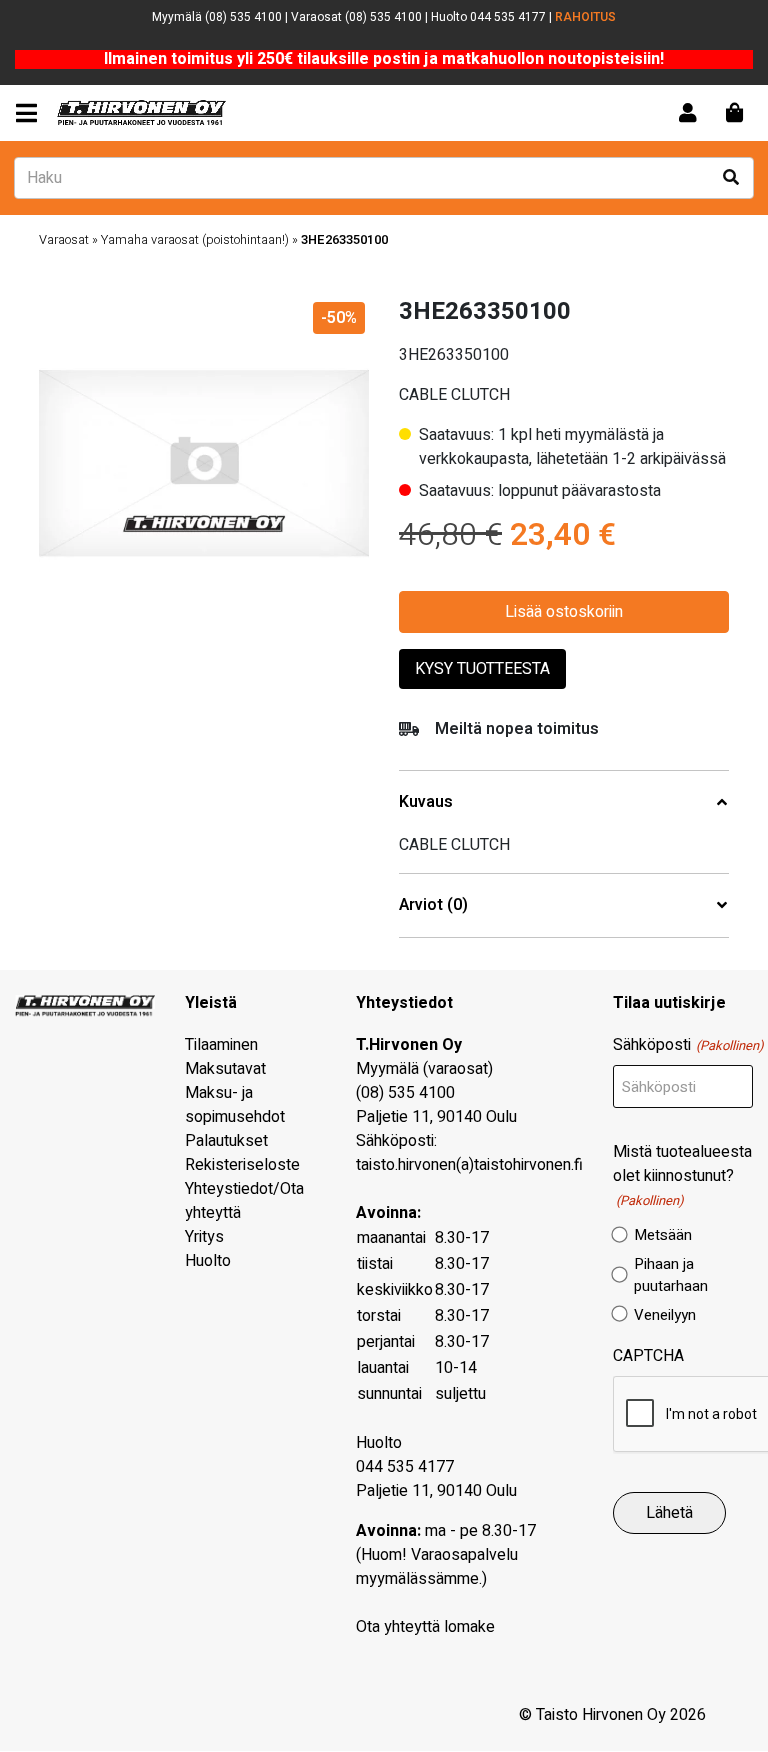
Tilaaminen (221, 1045)
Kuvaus (426, 802)
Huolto (208, 1261)
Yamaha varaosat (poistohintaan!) (195, 240)
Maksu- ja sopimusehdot (235, 1105)
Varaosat (64, 240)
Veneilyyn (665, 1315)
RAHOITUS (585, 17)
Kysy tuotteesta (482, 669)
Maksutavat (225, 1069)
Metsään (663, 1235)
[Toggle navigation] (30, 113)
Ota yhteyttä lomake (425, 1627)
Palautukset (226, 1141)
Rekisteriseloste (242, 1165)
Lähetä (669, 1513)
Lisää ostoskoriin (564, 612)
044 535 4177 (405, 1467)
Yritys (204, 1237)
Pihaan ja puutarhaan (671, 1275)
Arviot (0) (433, 905)
